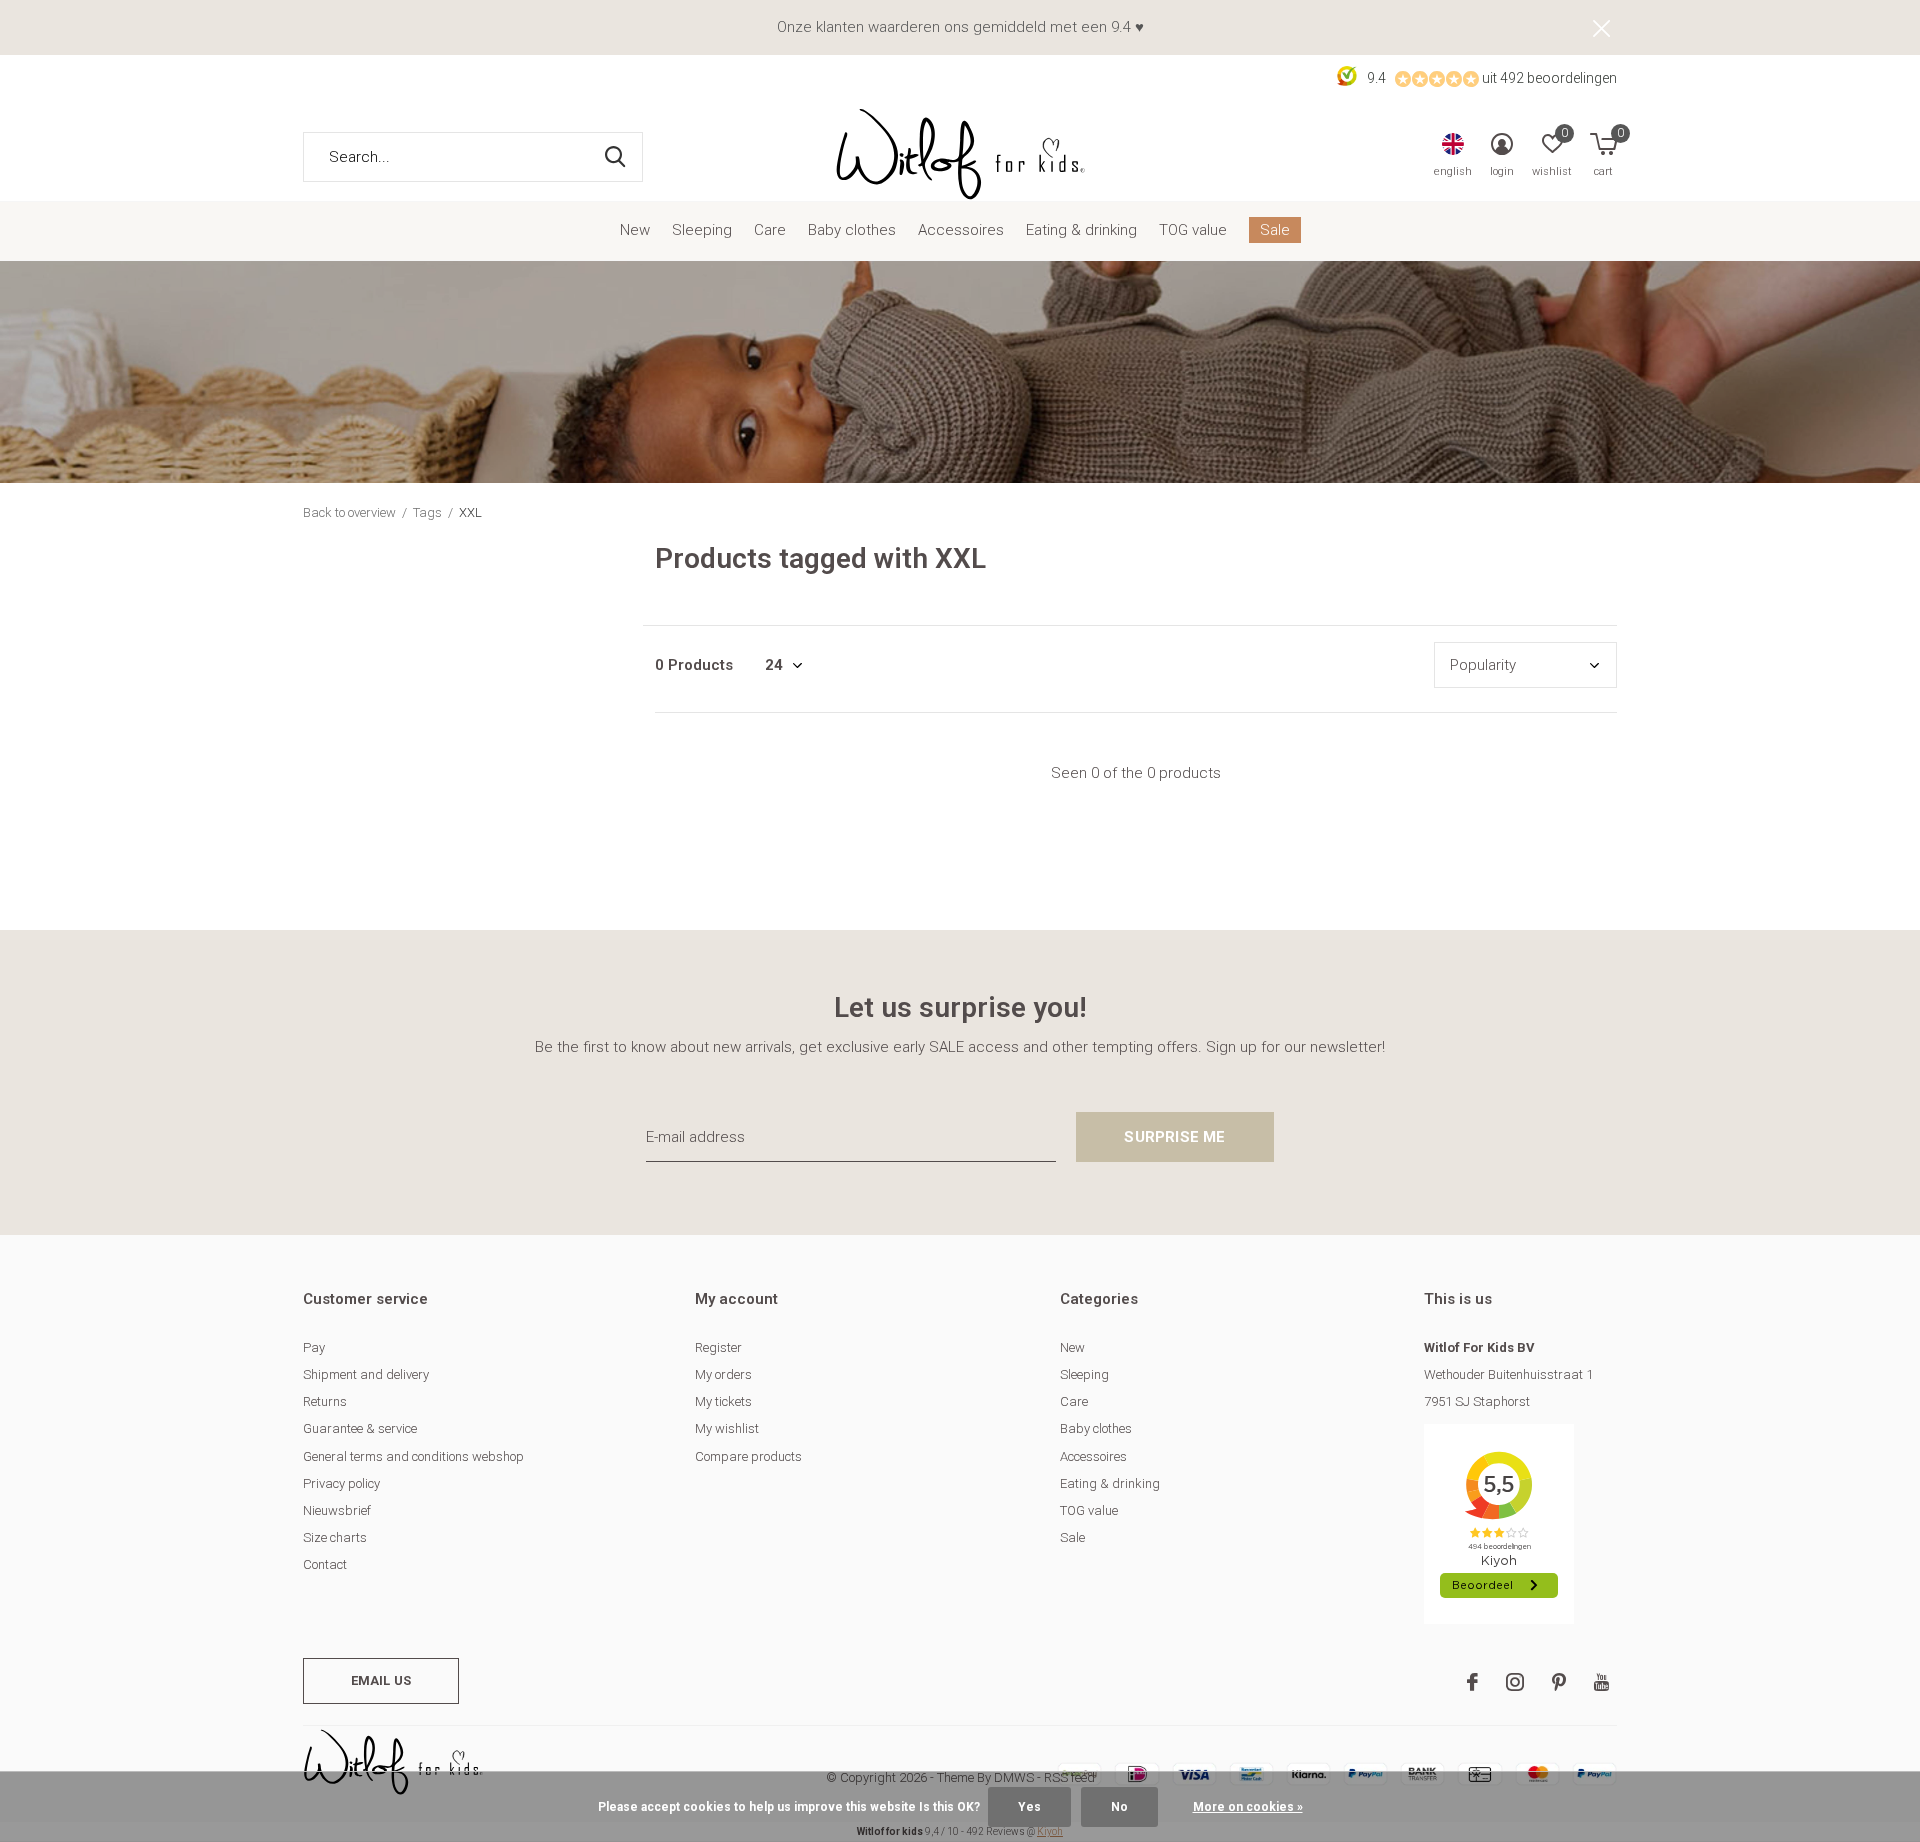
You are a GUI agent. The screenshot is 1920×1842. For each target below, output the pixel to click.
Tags (427, 512)
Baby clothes (852, 230)
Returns (325, 1401)
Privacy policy (341, 1483)
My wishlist (727, 1428)
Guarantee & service (360, 1428)
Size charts (335, 1537)
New (635, 230)
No (1119, 1807)
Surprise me (1174, 1137)
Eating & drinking (1081, 230)
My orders (723, 1374)
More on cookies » (1248, 1807)
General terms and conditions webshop (413, 1456)
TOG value (1193, 230)
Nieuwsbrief (337, 1510)
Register (718, 1347)
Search (615, 157)
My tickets (723, 1401)
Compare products (748, 1456)
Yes (1029, 1807)
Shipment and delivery (366, 1374)
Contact (325, 1564)
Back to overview (349, 512)
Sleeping (702, 230)
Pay (314, 1347)
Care (770, 230)
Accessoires (961, 230)
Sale (1275, 230)
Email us (381, 1680)
